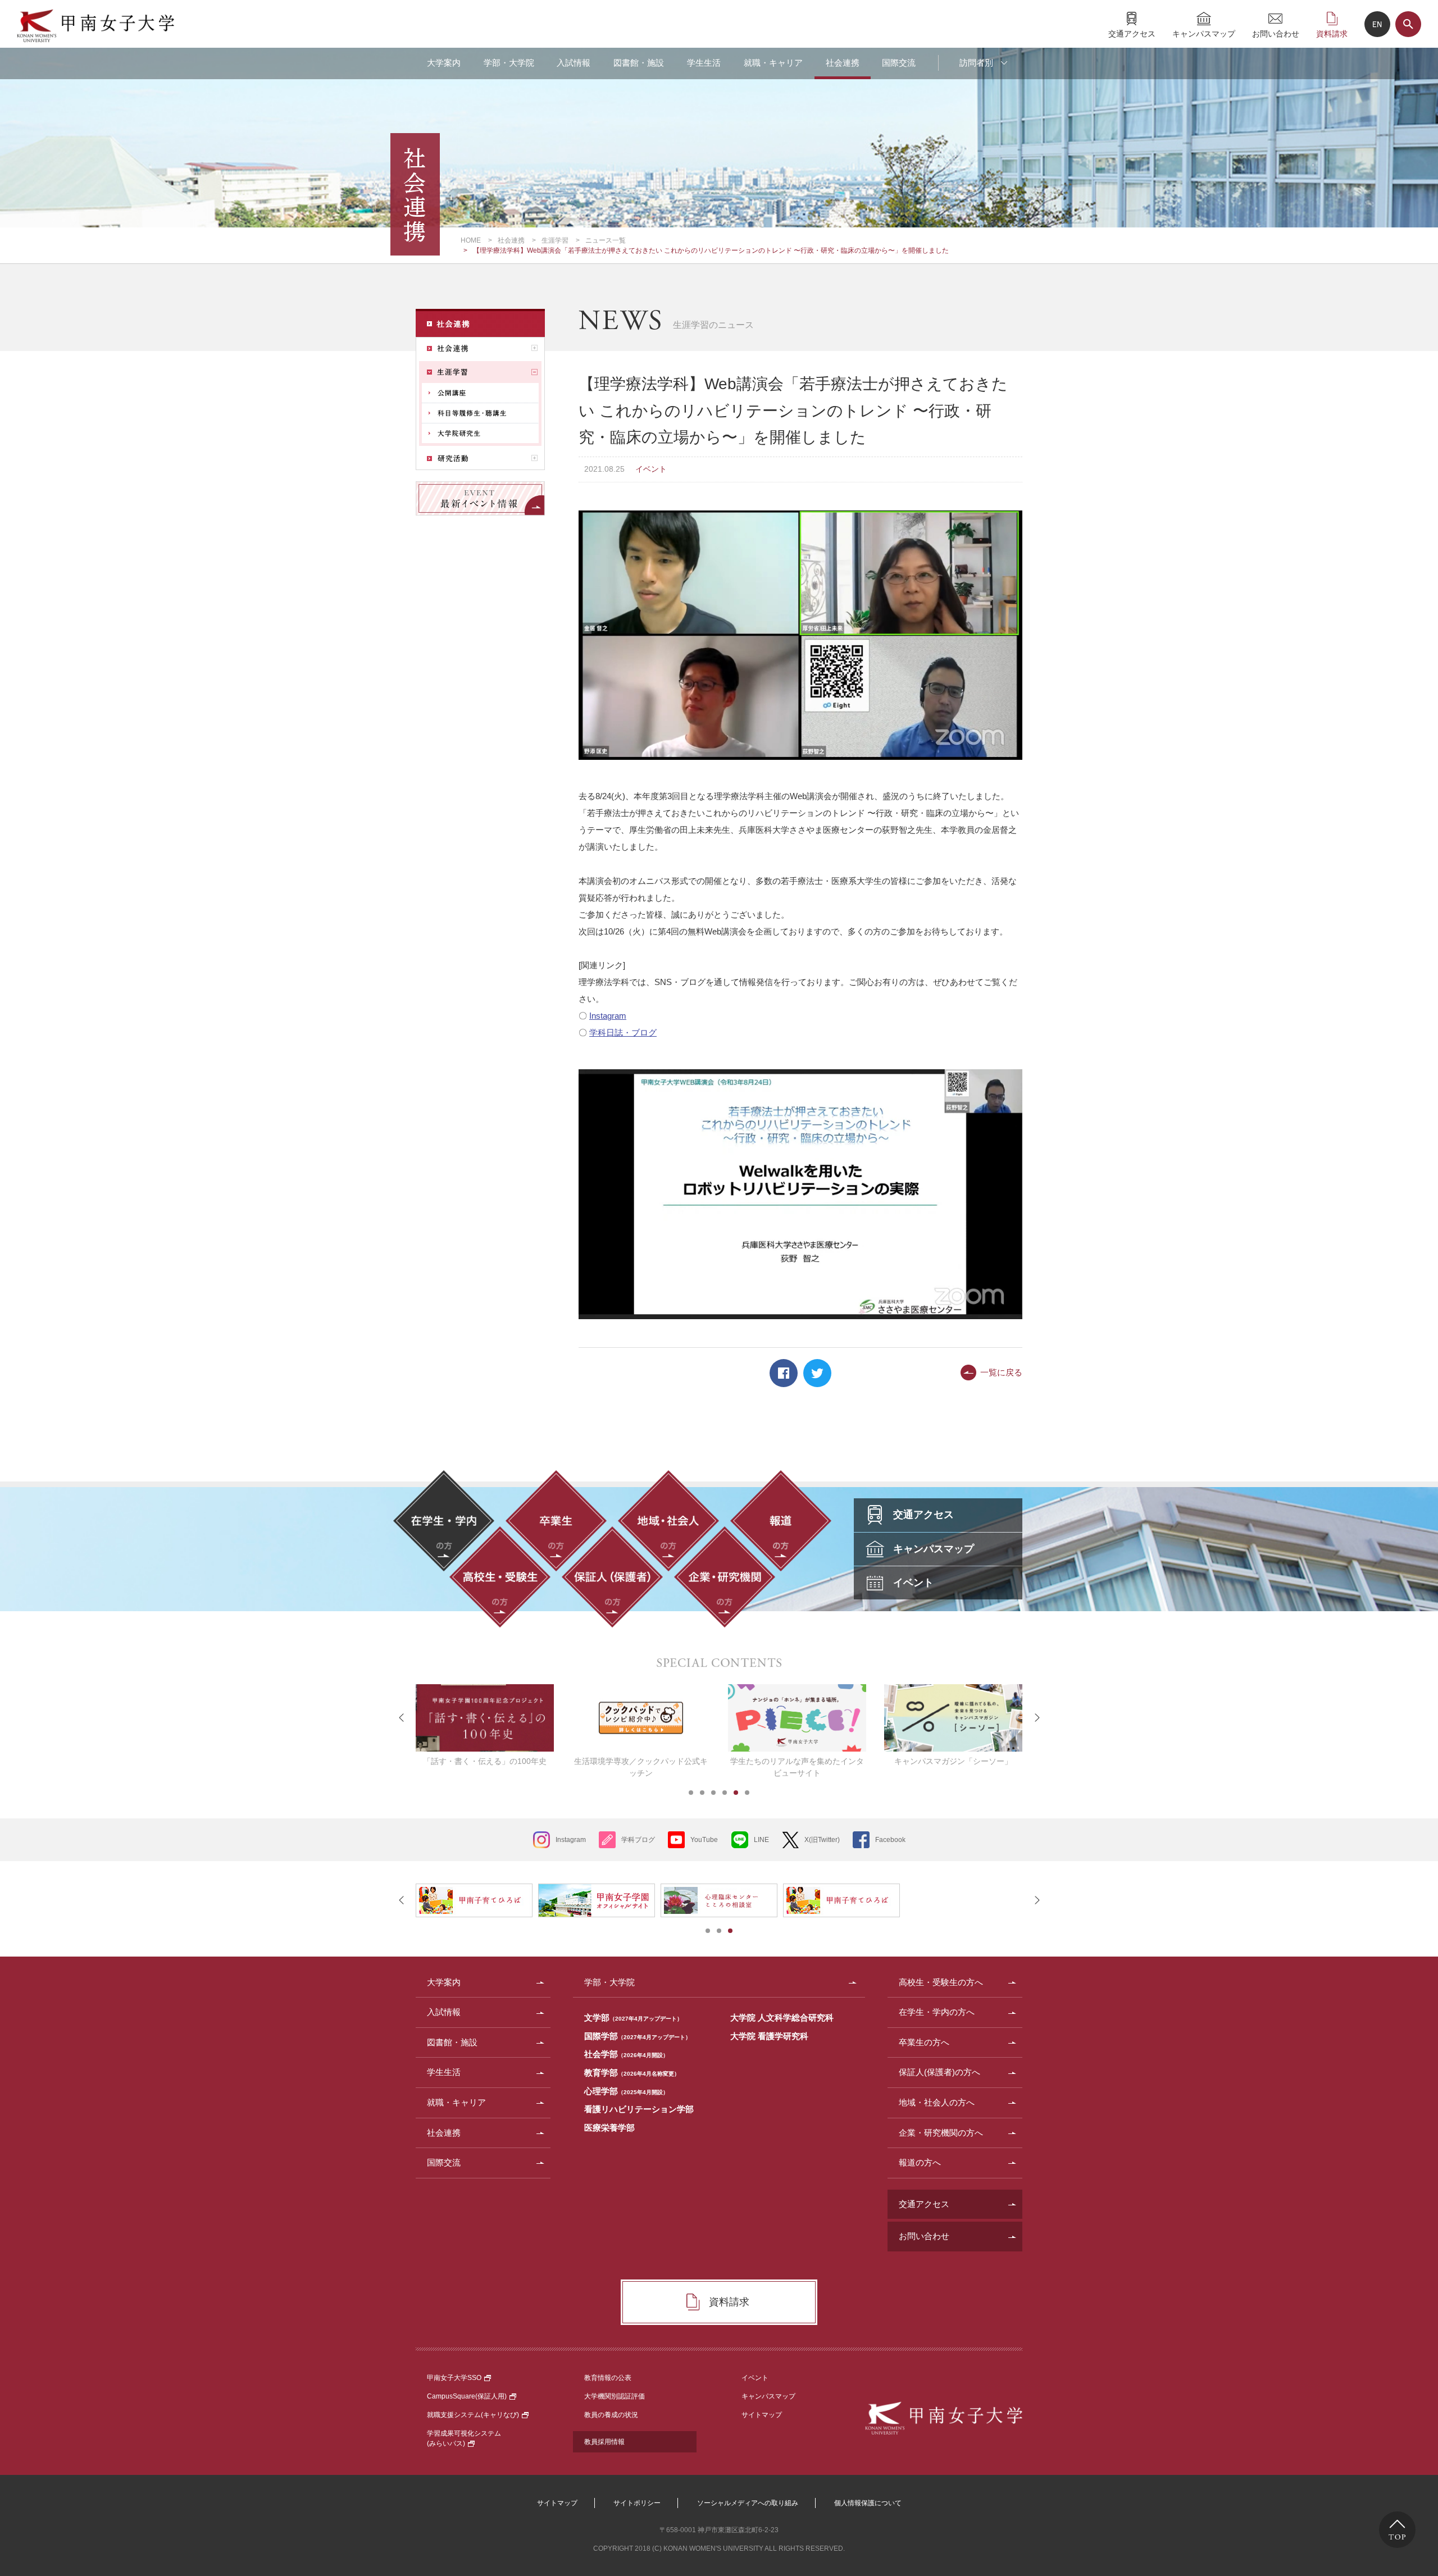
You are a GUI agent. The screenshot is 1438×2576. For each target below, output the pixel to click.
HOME (471, 240)
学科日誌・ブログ (623, 1032)
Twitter (817, 1373)
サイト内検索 (1408, 24)
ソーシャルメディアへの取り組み (748, 2503)
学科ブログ (638, 1840)
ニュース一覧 (606, 240)
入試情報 (574, 63)
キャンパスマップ (1204, 33)
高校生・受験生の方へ (941, 1982)
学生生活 (704, 63)
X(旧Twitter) (822, 1840)
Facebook (784, 1373)
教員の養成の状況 (611, 2415)
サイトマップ (762, 2415)
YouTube (704, 1840)
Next (1036, 1718)
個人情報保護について (868, 2503)
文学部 (633, 2018)
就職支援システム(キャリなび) (473, 2415)
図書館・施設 (639, 63)
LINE (761, 1840)
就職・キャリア (773, 63)
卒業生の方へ (924, 2042)
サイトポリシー (637, 2503)
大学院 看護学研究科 (769, 2036)
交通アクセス (1132, 33)
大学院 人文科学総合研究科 (782, 2018)
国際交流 (899, 63)
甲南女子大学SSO (454, 2378)
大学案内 (444, 63)
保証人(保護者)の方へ (939, 2072)
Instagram (608, 1016)
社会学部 (626, 2054)
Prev (402, 1718)
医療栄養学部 (609, 2128)
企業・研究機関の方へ (941, 2133)
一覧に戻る (1001, 1372)
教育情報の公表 (608, 2378)
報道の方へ (920, 2162)
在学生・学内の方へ (937, 2012)
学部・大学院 (509, 63)
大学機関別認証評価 (615, 2396)
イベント (755, 2378)
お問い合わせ (1276, 33)
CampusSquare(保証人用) (467, 2396)
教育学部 (632, 2073)
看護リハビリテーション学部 (639, 2109)
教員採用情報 (604, 2442)
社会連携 (843, 63)
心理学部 (626, 2091)
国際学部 (638, 2036)
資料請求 (1332, 33)
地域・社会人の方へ (937, 2102)
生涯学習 (555, 240)
